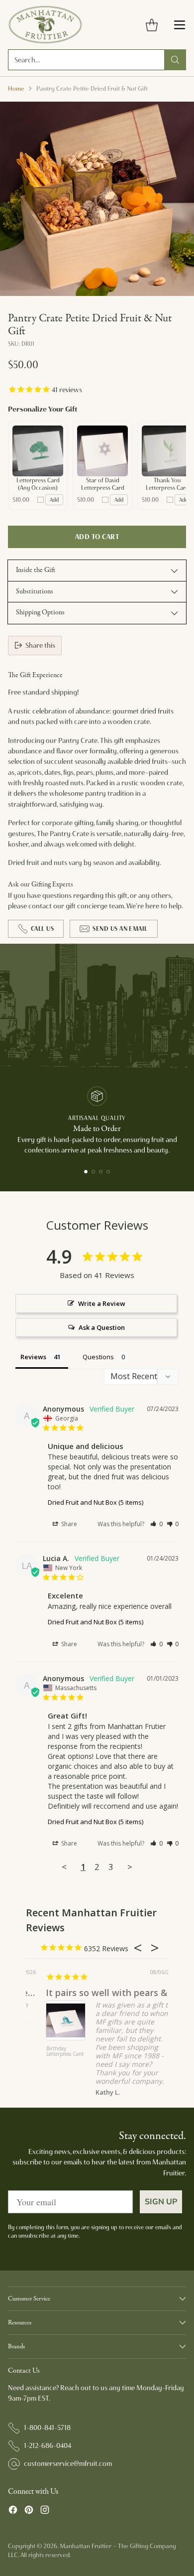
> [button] (130, 1867)
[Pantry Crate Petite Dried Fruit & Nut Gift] (97, 199)
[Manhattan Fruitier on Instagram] (45, 2511)
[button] (156, 1524)
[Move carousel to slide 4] (108, 1172)
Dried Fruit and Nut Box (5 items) (96, 1502)
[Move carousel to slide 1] (86, 1172)
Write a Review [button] (102, 1303)
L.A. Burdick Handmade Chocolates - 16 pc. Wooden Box (59, 2057)
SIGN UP (161, 2202)
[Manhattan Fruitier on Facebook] (13, 2511)
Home (16, 88)
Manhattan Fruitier (86, 2546)
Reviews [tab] (33, 1357)
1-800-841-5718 (47, 2428)
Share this (40, 645)
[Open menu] (179, 25)
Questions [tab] (98, 1357)
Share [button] (68, 1524)
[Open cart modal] (151, 25)
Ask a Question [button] (102, 1327)
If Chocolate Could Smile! (96, 1993)
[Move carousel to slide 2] (93, 1172)
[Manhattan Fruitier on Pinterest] (29, 2511)
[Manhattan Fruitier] (45, 25)
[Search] (175, 60)
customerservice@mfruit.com (68, 2463)
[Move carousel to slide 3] (101, 1172)
